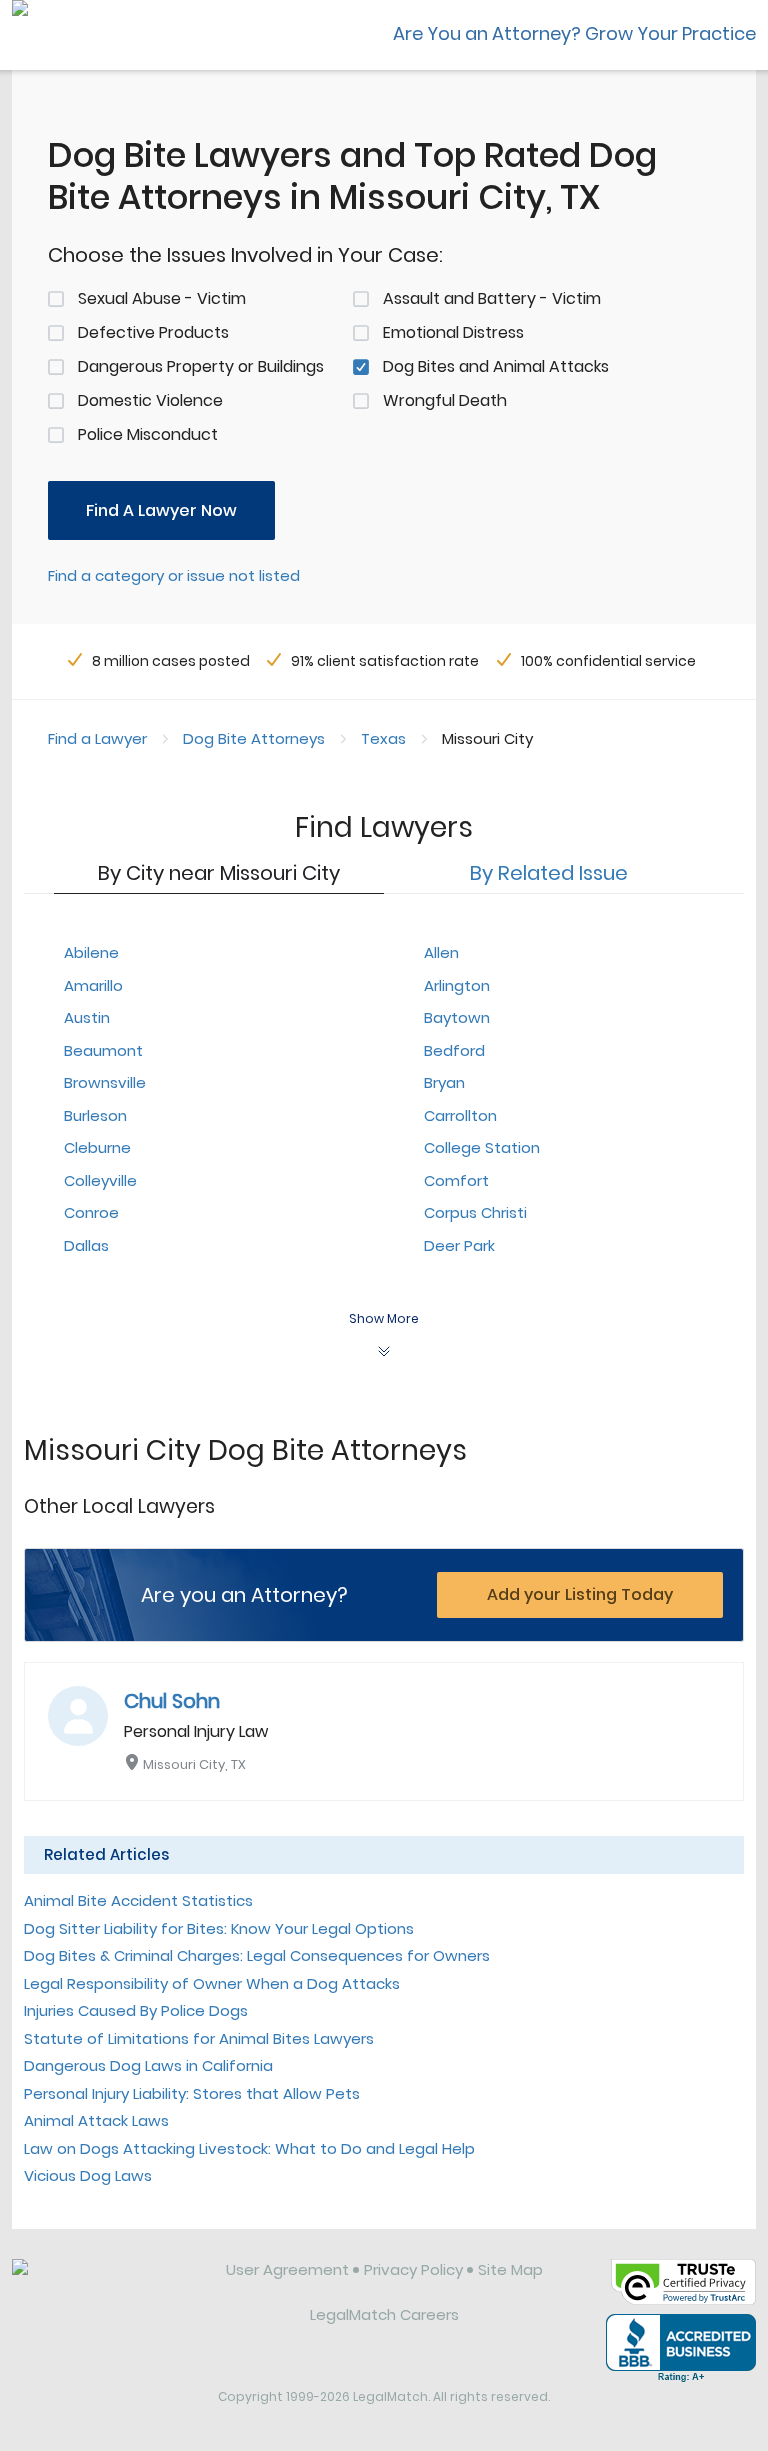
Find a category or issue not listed (174, 575)
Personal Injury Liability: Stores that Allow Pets (192, 2093)
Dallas (86, 1245)
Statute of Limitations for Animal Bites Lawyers (199, 2038)
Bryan (444, 1082)
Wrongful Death (445, 400)
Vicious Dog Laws (88, 2175)
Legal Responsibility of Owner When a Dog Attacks (212, 1983)
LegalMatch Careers (384, 2314)
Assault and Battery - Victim (492, 298)
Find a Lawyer (97, 738)
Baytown (457, 1017)
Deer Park (459, 1245)
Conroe (91, 1212)
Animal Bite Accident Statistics (138, 1900)
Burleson (95, 1115)
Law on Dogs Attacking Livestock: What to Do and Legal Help (249, 2148)
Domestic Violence (150, 400)
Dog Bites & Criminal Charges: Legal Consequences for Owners (257, 1955)
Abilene (91, 952)
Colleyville (100, 1180)
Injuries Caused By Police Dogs (136, 2010)
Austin (87, 1017)
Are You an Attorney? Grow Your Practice (574, 33)
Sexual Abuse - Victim (162, 298)
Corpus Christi (475, 1212)
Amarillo (93, 985)
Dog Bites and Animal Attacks (496, 366)
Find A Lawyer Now (161, 510)
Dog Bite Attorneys (254, 738)
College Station (482, 1147)
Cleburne (97, 1147)
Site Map (510, 2269)
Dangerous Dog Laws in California (148, 2065)
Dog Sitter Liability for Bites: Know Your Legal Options (219, 1928)
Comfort (456, 1180)
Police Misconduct (148, 434)
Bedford (454, 1050)
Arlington (457, 985)
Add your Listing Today (580, 1594)
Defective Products (153, 332)
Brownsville (105, 1082)
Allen (441, 952)
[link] (105, 2285)
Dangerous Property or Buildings (201, 366)
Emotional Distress (453, 332)
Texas (383, 738)
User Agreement (287, 2269)
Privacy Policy (413, 2269)
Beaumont (103, 1050)
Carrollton (460, 1115)
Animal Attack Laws (96, 2120)
